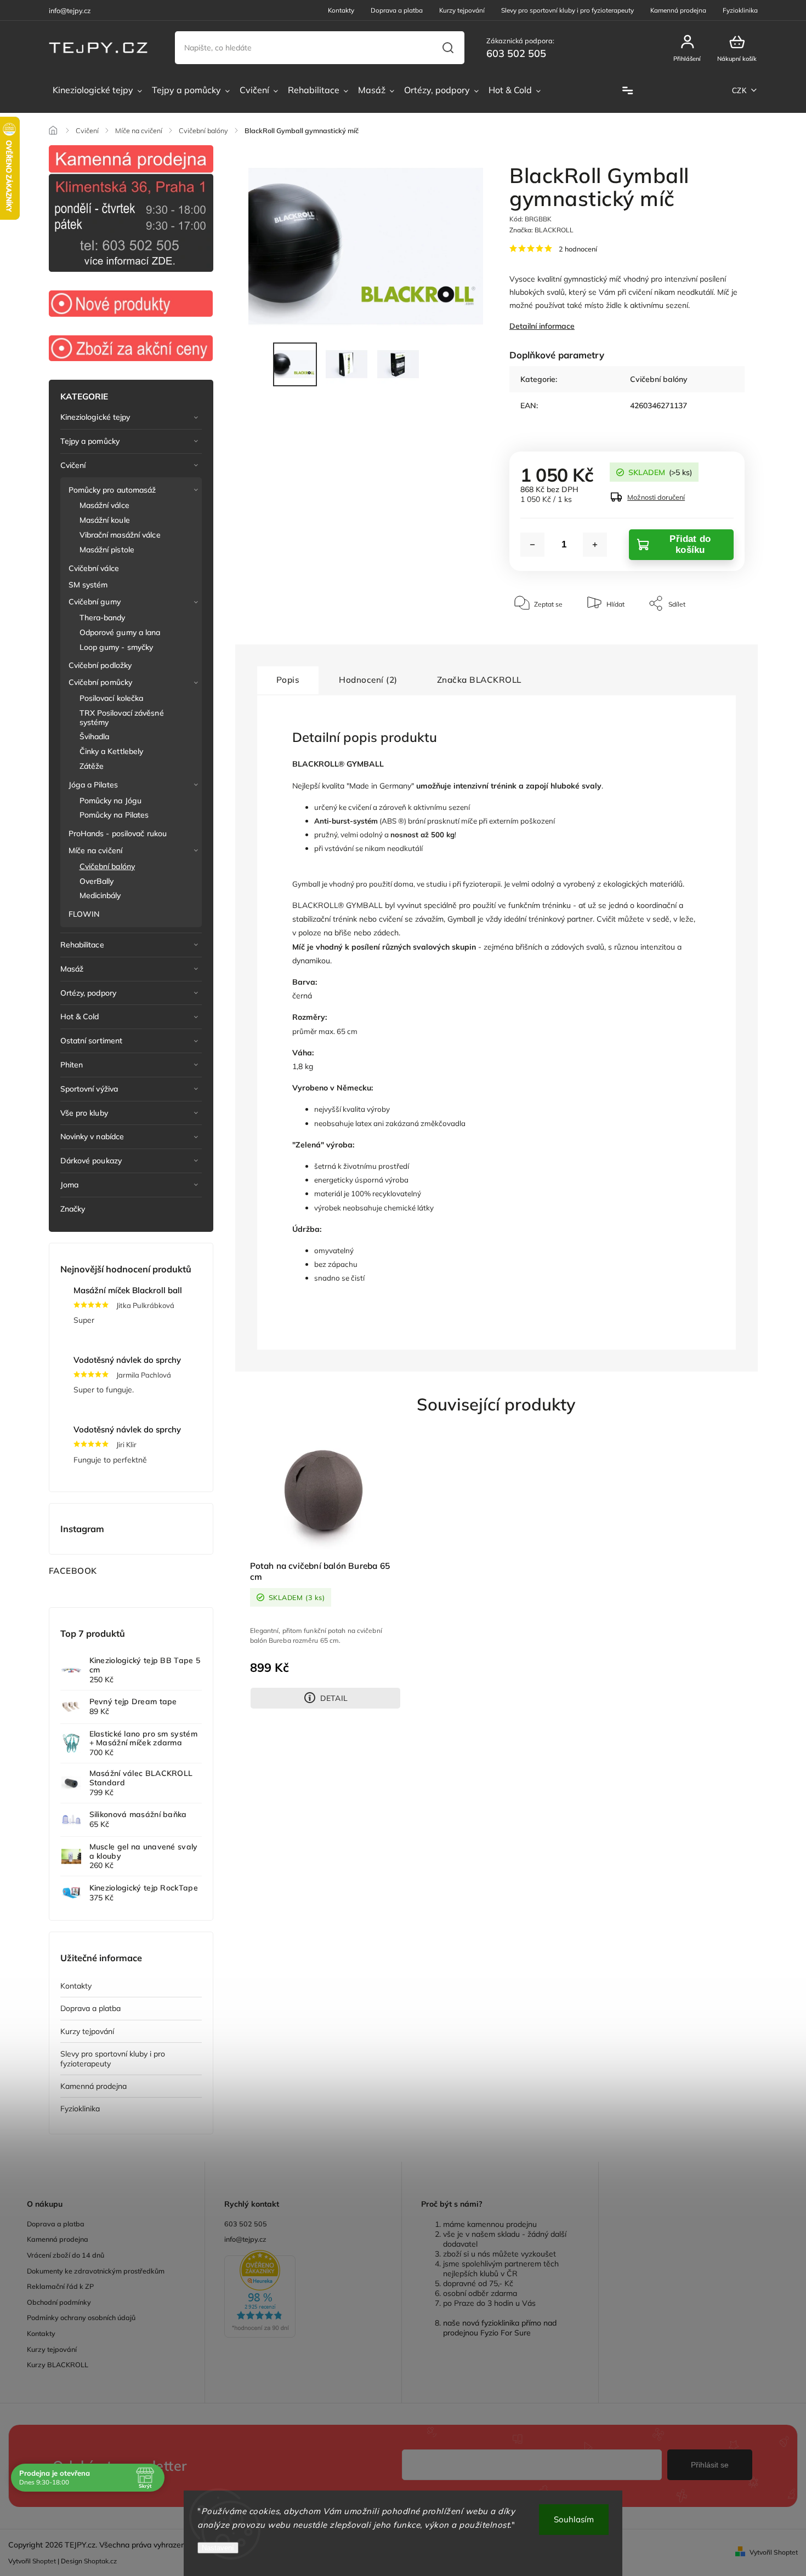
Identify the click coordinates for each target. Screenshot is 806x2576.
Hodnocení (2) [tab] (368, 680)
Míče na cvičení (96, 850)
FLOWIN (84, 914)
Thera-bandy (103, 618)
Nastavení (218, 2548)
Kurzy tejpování (462, 10)
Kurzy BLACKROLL (58, 2364)
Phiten (72, 1065)
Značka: (541, 230)
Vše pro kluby (84, 1113)
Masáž (72, 969)
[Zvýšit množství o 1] (595, 545)
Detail (334, 1698)
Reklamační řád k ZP (60, 2286)
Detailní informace (542, 326)
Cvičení (73, 465)
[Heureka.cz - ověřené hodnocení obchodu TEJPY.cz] (303, 2295)
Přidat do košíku (690, 544)
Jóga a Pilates (93, 785)
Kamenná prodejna (678, 10)
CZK (740, 91)
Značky (73, 1209)
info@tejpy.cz (245, 2239)
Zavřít (711, 636)
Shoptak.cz (100, 2561)
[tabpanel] (325, 1572)
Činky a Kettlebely (112, 751)
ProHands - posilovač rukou (118, 833)
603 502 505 (246, 2224)
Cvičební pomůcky (101, 682)
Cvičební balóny (107, 866)
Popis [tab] (288, 680)
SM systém (88, 585)
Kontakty (341, 10)
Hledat (448, 48)
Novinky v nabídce (92, 1136)
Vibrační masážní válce (120, 535)
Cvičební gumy (95, 602)
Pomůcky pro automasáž (112, 490)
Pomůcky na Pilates (114, 815)
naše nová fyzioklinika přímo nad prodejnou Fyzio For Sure (500, 2328)
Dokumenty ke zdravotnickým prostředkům (96, 2271)
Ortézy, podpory (89, 993)
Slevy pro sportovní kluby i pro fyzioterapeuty (567, 10)
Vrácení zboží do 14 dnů (66, 2255)
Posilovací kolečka (112, 698)
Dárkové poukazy (91, 1161)
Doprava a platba (397, 10)
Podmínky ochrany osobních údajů (81, 2317)
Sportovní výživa (89, 1089)
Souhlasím (574, 2519)
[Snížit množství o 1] (532, 545)
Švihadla (95, 736)
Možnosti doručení (656, 497)
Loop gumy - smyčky (117, 647)
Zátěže (92, 766)
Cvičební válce (94, 568)
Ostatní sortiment (92, 1041)
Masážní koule (105, 520)
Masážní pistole (107, 550)
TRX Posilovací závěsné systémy (122, 718)
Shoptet (44, 2561)
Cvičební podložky (100, 665)
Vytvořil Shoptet (774, 2552)
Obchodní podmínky (59, 2302)
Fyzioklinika (740, 10)
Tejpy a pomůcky (90, 441)
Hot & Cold (80, 1016)
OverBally (97, 881)
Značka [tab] (479, 680)
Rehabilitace (82, 945)
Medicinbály (100, 895)
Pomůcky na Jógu (111, 801)
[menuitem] (97, 90)
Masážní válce (104, 505)
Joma (69, 1185)
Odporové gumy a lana (120, 632)
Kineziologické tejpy (95, 417)
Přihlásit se (710, 2465)
